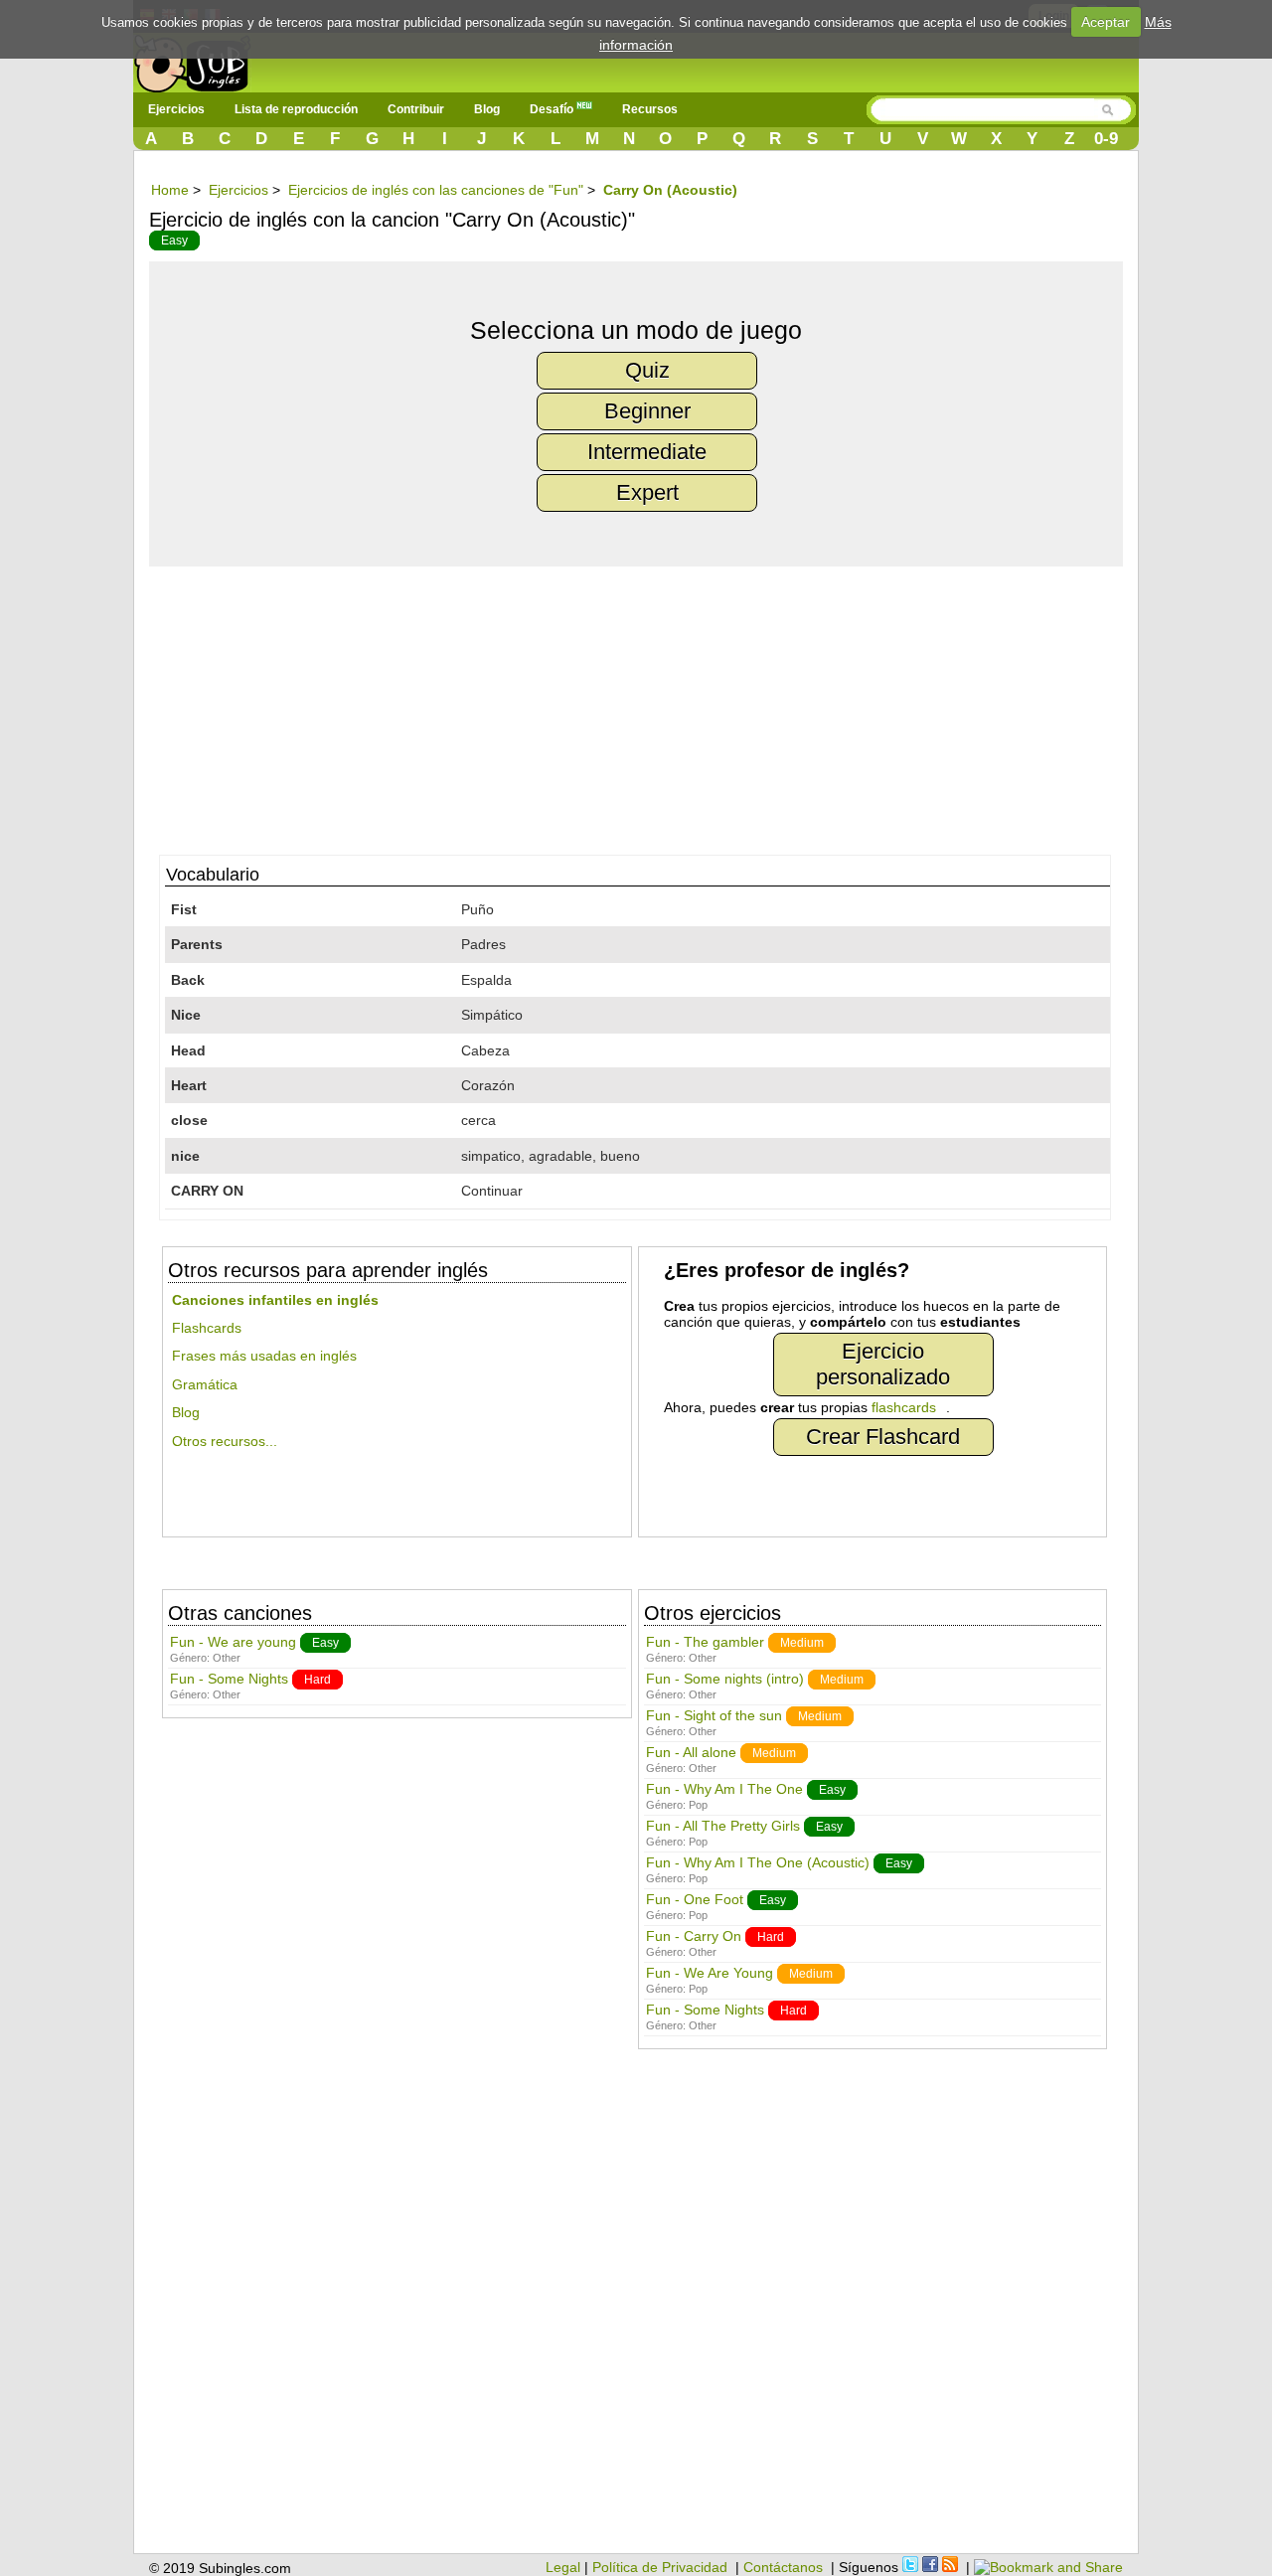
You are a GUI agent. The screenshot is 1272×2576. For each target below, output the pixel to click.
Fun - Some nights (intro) (725, 1679)
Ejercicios (176, 109)
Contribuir (416, 109)
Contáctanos (783, 2567)
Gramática (205, 1384)
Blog (487, 109)
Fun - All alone (691, 1752)
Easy (174, 241)
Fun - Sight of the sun (714, 1715)
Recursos (650, 109)
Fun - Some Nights (229, 1679)
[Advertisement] (646, 706)
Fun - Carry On (694, 1936)
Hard (318, 1680)
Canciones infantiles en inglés (275, 1300)
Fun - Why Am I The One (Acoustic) (758, 1862)
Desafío (553, 109)
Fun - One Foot (695, 1899)
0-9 (1106, 139)
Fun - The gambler (705, 1642)
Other (227, 1658)
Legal (563, 2567)
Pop (698, 1805)
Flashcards (207, 1328)
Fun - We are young (233, 1642)
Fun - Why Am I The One (724, 1789)
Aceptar (1106, 22)
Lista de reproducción (296, 109)
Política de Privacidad (660, 2567)
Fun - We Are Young (710, 1973)
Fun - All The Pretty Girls (723, 1826)
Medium (802, 1643)
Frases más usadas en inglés (264, 1356)
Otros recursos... (225, 1441)
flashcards (904, 1407)
